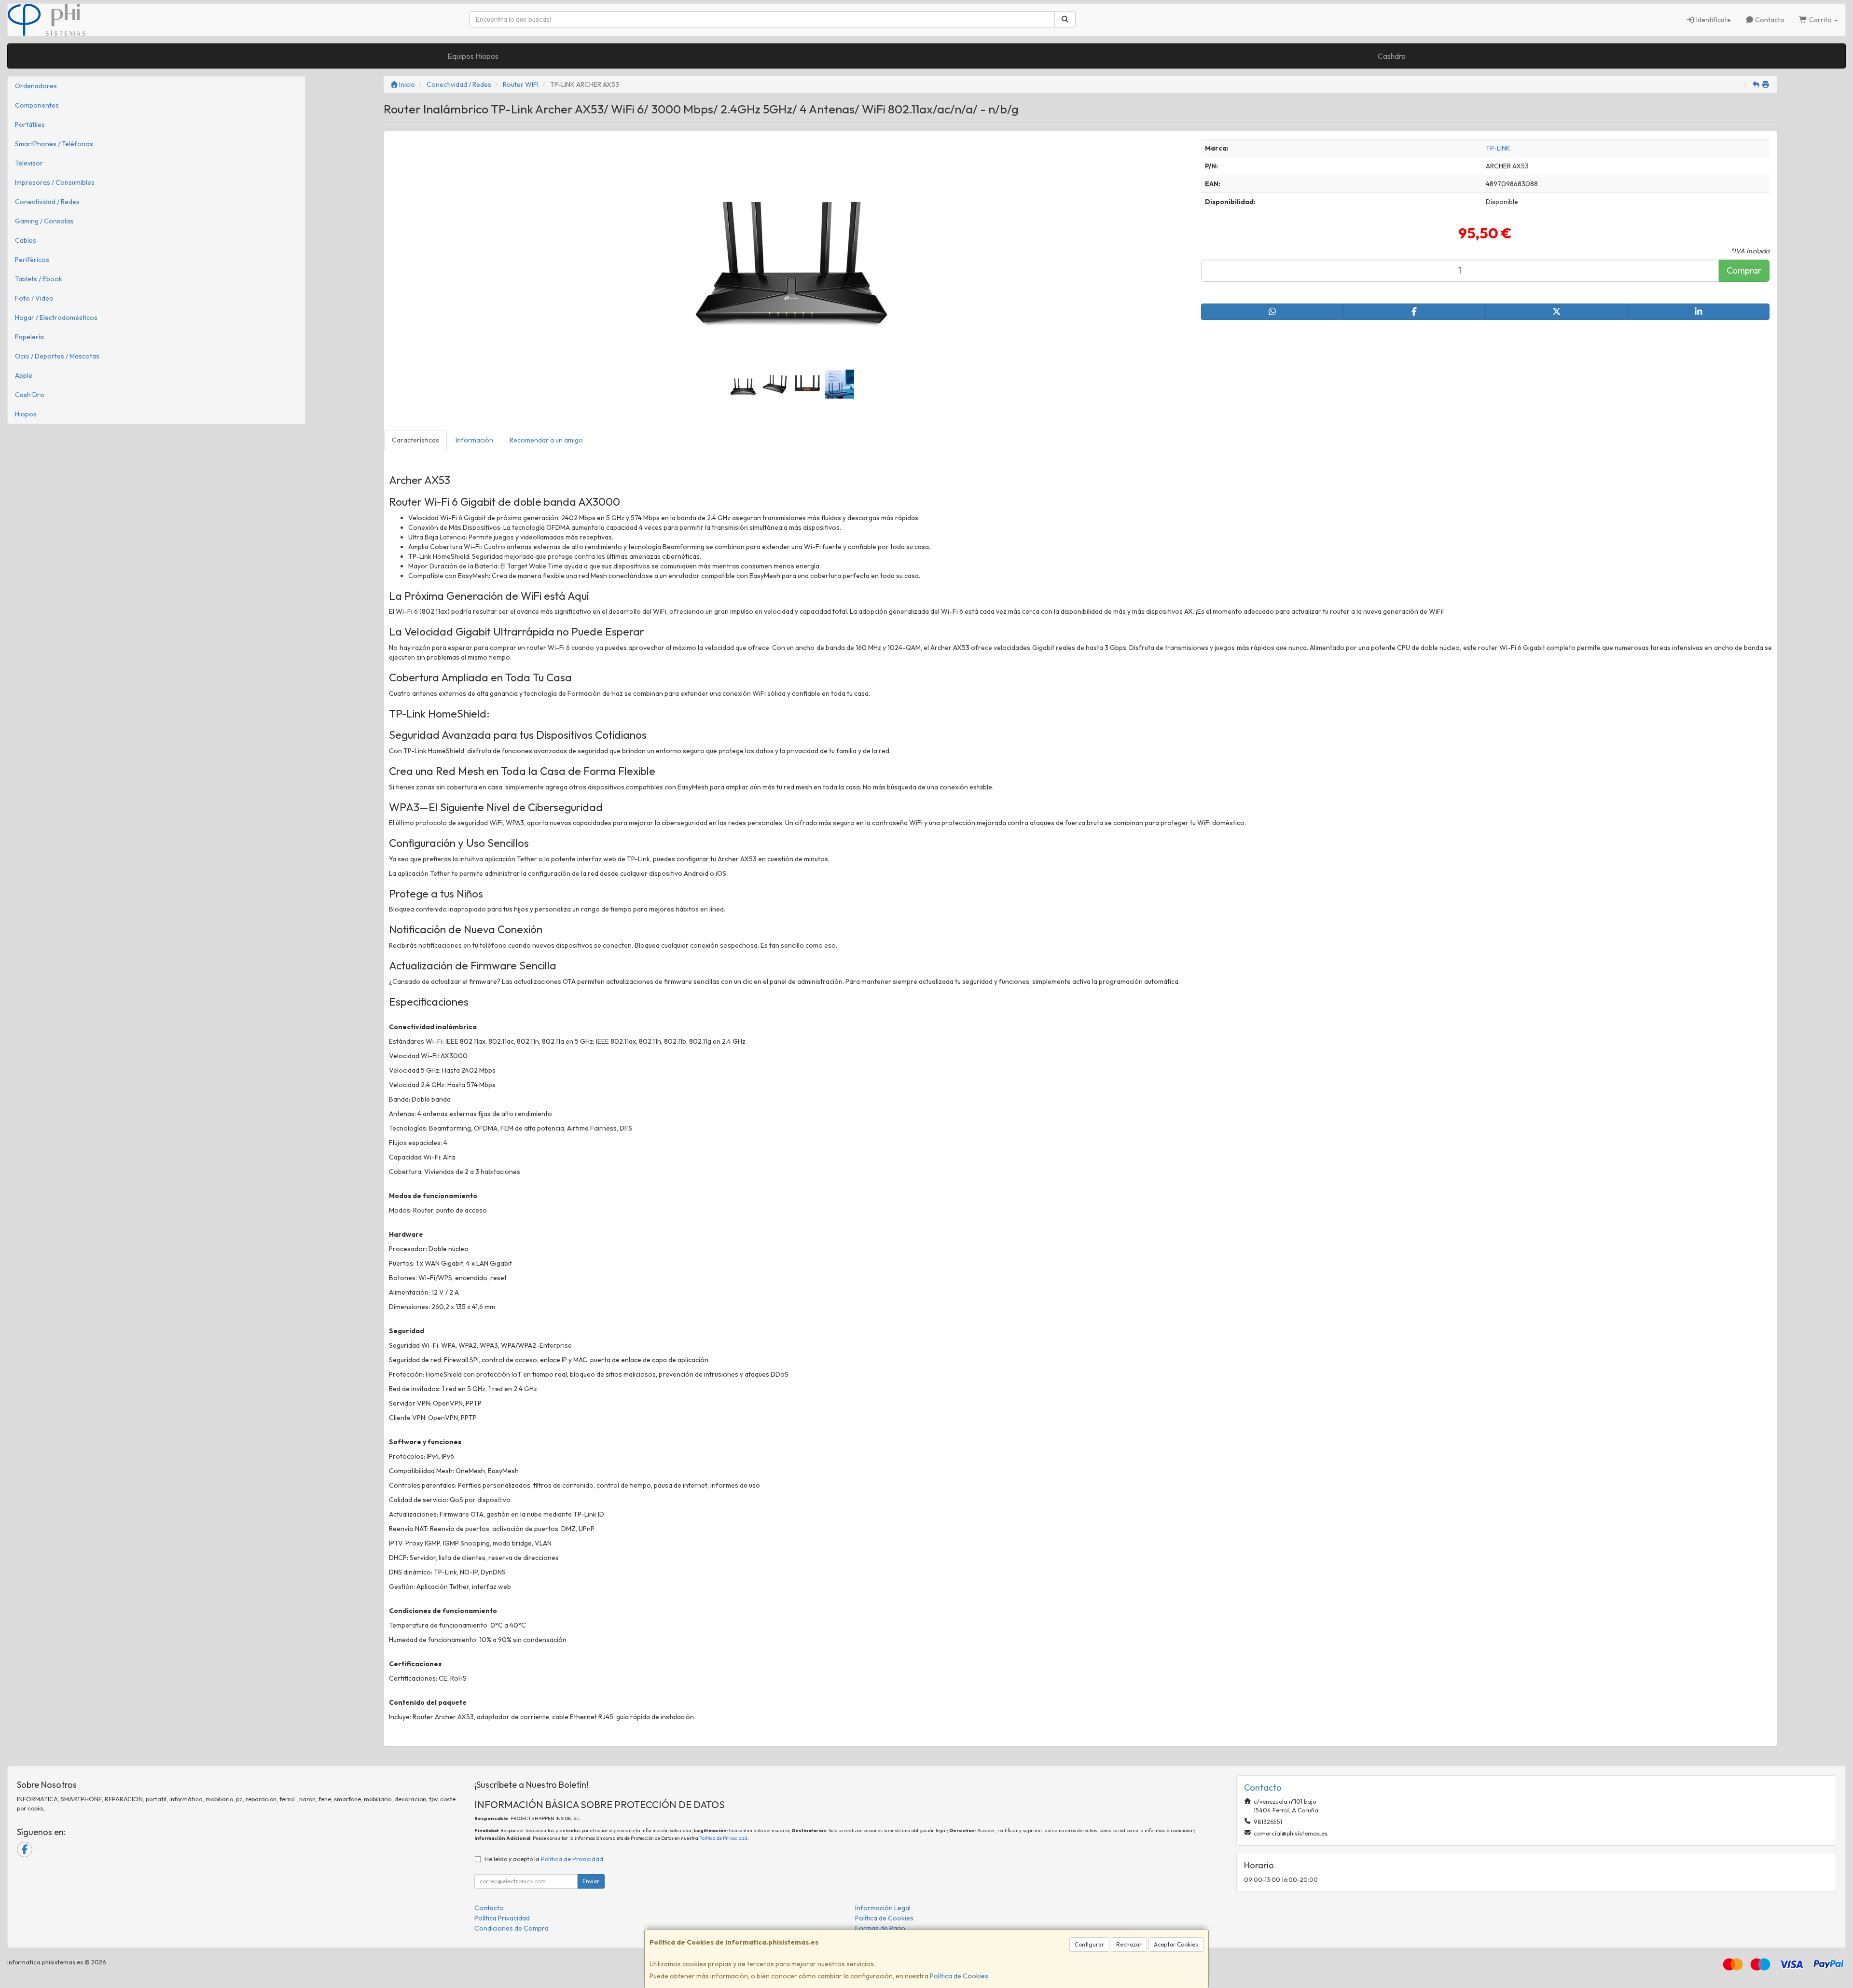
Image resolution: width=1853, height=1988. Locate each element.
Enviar (591, 1881)
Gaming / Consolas (44, 221)
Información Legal (883, 1908)
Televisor (29, 163)
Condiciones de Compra (512, 1928)
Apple (24, 375)
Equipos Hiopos (473, 56)
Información (474, 440)
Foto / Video (34, 298)
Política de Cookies (959, 1976)
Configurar (1089, 1944)
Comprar (1744, 270)
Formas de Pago (880, 1928)
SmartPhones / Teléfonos (54, 144)
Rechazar (1129, 1944)
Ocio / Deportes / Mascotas (57, 356)
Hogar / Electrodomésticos (56, 318)
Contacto (1769, 20)
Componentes (37, 105)
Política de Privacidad (723, 1838)
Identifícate (1713, 20)
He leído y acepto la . (545, 1859)
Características (415, 440)
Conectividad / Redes (47, 202)
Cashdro (1392, 56)
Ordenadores (36, 86)
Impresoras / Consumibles (55, 182)
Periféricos (32, 260)
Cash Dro (30, 395)
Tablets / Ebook (39, 279)
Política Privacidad (502, 1918)
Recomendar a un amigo (546, 440)
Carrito (1820, 20)
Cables (26, 240)
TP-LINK (1498, 148)
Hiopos (26, 414)
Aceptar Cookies (1176, 1944)
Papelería (29, 337)
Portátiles (30, 124)
